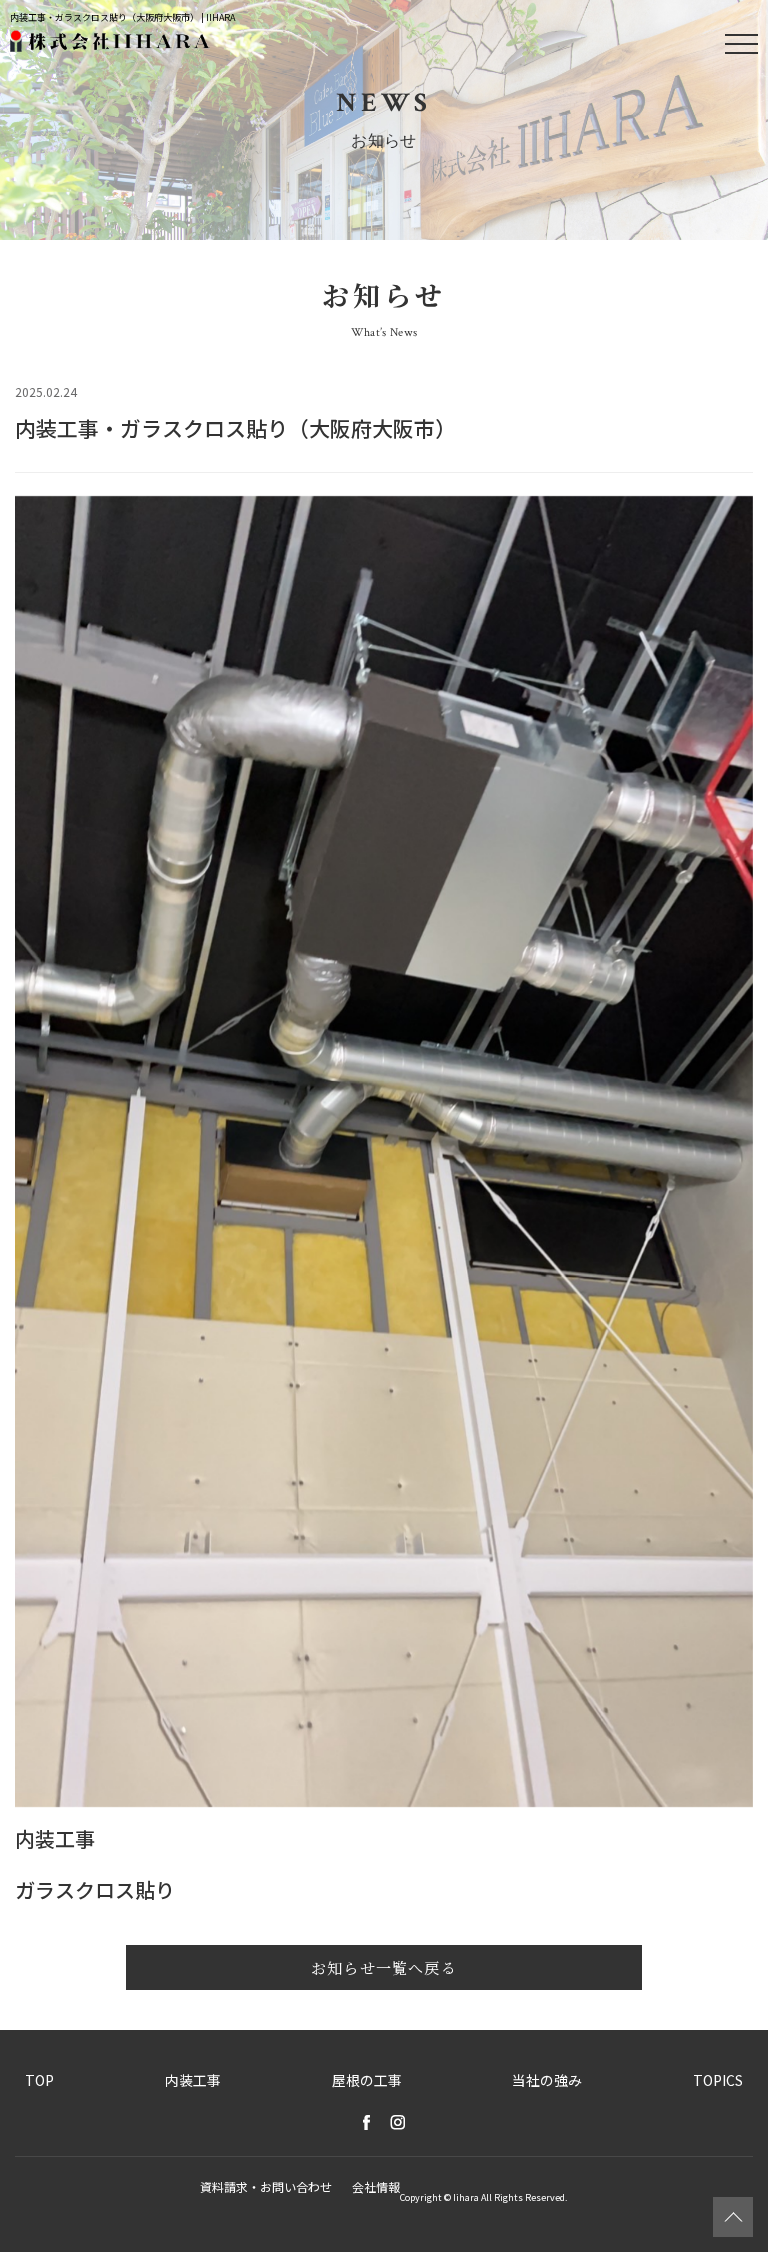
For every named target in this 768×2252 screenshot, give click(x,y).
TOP (39, 2080)
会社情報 (376, 2186)
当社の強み (547, 2080)
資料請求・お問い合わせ (266, 2186)
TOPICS (718, 2080)
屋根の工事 (367, 2080)
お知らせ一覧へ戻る (384, 1967)
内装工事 (193, 2080)
